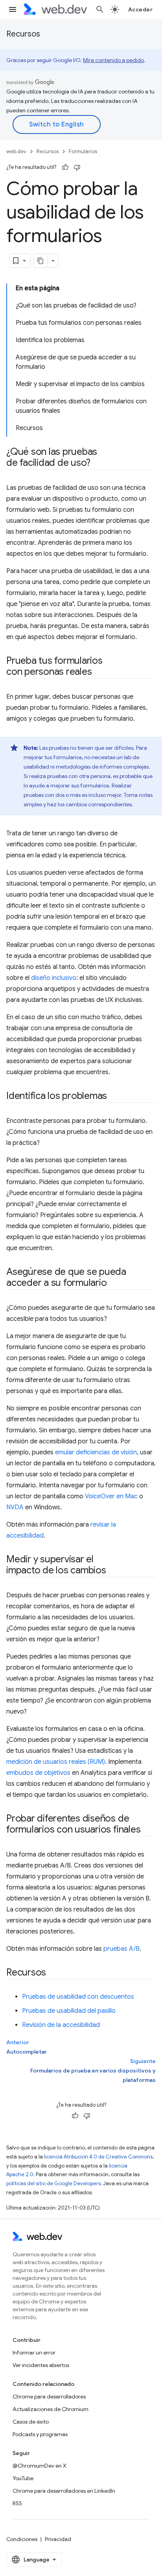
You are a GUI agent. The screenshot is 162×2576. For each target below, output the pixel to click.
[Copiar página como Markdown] (41, 261)
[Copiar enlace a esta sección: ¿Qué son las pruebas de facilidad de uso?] (98, 463)
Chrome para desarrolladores (49, 2397)
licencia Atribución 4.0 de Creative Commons (98, 2157)
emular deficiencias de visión (96, 1452)
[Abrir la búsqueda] (100, 9)
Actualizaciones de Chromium (51, 2409)
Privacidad (58, 2539)
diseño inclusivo (54, 978)
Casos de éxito (31, 2422)
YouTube (23, 2478)
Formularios (83, 151)
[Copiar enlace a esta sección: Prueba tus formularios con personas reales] (99, 672)
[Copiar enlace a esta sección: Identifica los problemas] (114, 1097)
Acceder (141, 9)
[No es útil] (77, 167)
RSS (17, 2503)
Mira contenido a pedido (113, 60)
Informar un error (34, 2353)
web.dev (16, 151)
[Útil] (65, 167)
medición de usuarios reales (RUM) (56, 1762)
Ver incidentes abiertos (41, 2365)
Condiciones (22, 2539)
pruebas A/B (121, 1949)
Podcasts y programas (40, 2434)
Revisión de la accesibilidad (61, 2025)
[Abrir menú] (13, 9)
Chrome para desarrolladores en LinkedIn (64, 2491)
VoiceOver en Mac (111, 1496)
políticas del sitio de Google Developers (53, 2183)
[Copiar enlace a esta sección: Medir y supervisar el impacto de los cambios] (113, 1571)
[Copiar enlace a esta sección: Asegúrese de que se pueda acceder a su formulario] (114, 1283)
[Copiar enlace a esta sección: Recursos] (53, 1973)
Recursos (23, 34)
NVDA (15, 1507)
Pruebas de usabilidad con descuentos (78, 1997)
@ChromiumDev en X (40, 2466)
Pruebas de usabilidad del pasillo (69, 2011)
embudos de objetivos (38, 1773)
